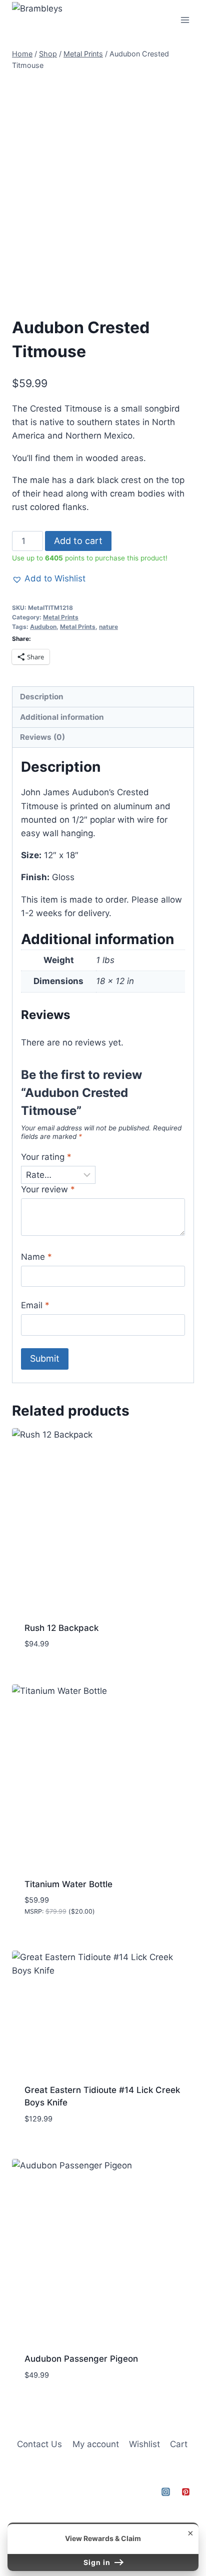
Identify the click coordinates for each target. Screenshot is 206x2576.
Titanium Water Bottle (68, 1884)
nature (108, 627)
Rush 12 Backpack (61, 1628)
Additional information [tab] (62, 717)
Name (36, 1257)
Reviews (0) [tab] (42, 737)
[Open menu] (185, 20)
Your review (48, 1189)
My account (96, 2444)
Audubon (43, 627)
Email (35, 1305)
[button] (49, 579)
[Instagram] (166, 2492)
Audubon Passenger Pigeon (81, 2359)
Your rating (46, 1157)
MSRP (33, 1911)
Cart (179, 2444)
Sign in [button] (98, 2562)
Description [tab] (42, 697)
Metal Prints (61, 617)
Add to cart (78, 541)
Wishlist (144, 2444)
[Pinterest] (185, 2492)
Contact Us (39, 2444)
